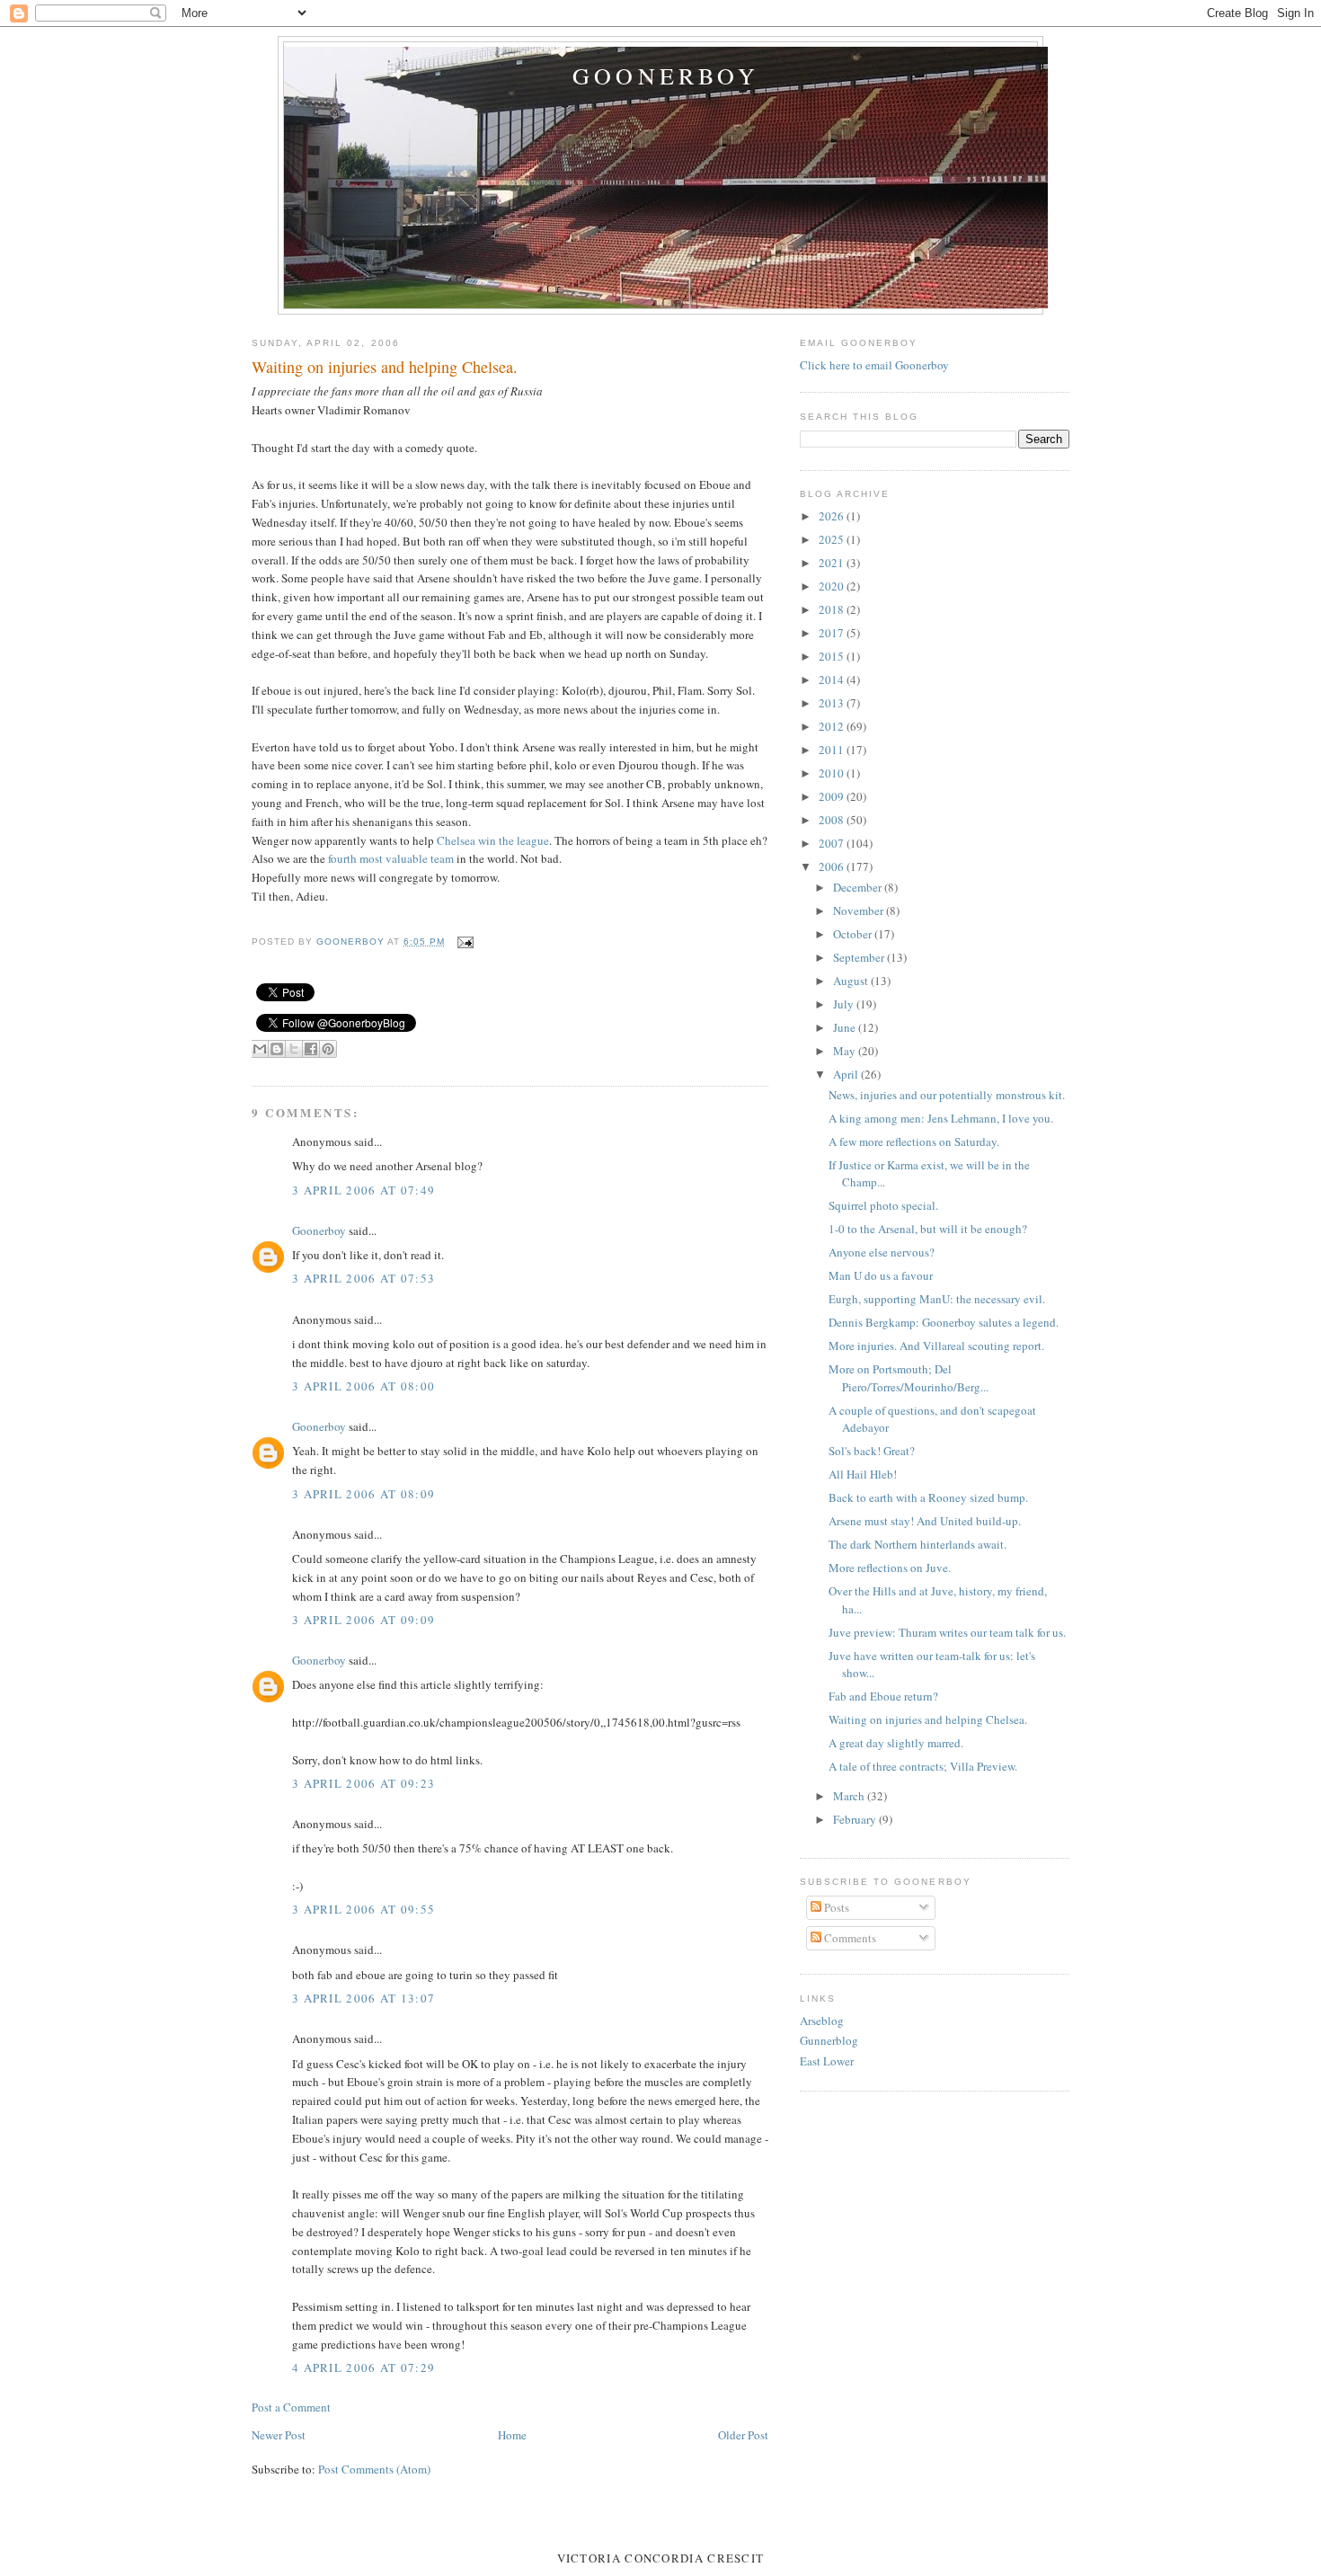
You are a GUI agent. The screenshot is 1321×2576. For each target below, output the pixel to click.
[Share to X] (294, 1049)
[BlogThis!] (277, 1049)
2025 (833, 539)
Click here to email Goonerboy (874, 365)
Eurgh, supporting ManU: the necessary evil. (937, 1299)
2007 (833, 843)
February (856, 1819)
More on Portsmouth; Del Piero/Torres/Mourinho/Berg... (909, 1378)
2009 (833, 796)
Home (512, 2435)
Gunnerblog (829, 2040)
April (847, 1074)
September (860, 957)
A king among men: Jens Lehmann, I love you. (941, 1118)
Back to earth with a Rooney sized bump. (928, 1497)
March (850, 1796)
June (846, 1027)
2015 (833, 656)
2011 (833, 750)
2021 (833, 563)
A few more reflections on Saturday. (914, 1141)
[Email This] (260, 1049)
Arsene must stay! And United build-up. (925, 1521)
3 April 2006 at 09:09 (363, 1620)
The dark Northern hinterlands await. (918, 1544)
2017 (833, 633)
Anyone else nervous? (882, 1252)
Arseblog (822, 2021)
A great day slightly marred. (896, 1743)
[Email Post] (462, 942)
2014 (833, 680)
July (845, 1004)
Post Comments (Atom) (374, 2469)
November (860, 910)
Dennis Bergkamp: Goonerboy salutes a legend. (944, 1322)
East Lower (827, 2061)
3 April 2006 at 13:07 (363, 1998)
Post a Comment (291, 2407)
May (846, 1051)
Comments (849, 1938)
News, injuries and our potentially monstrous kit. (947, 1095)
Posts (835, 1907)
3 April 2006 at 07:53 (363, 1278)
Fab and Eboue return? (883, 1696)
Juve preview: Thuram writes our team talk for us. (947, 1632)
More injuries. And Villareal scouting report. (936, 1346)
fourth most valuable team (392, 858)
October (854, 934)
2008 (833, 820)
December (859, 887)
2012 (833, 726)
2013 (833, 703)
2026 (833, 516)
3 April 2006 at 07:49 (363, 1190)
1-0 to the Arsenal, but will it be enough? (928, 1229)
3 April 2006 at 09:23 (363, 1783)
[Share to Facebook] (311, 1049)
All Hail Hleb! (863, 1474)
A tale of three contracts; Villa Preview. (923, 1766)
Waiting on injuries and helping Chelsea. (928, 1719)
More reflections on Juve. (890, 1568)
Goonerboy (666, 76)
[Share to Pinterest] (328, 1049)
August (852, 981)
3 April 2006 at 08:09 (363, 1494)
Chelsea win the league (493, 840)
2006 (833, 866)
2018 (833, 609)
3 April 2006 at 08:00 (363, 1386)
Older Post (743, 2435)
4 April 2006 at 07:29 (363, 2367)
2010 (833, 773)
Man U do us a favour (881, 1275)
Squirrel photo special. (883, 1205)
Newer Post (279, 2435)
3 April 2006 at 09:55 (363, 1909)
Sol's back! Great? (872, 1451)
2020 (833, 586)
